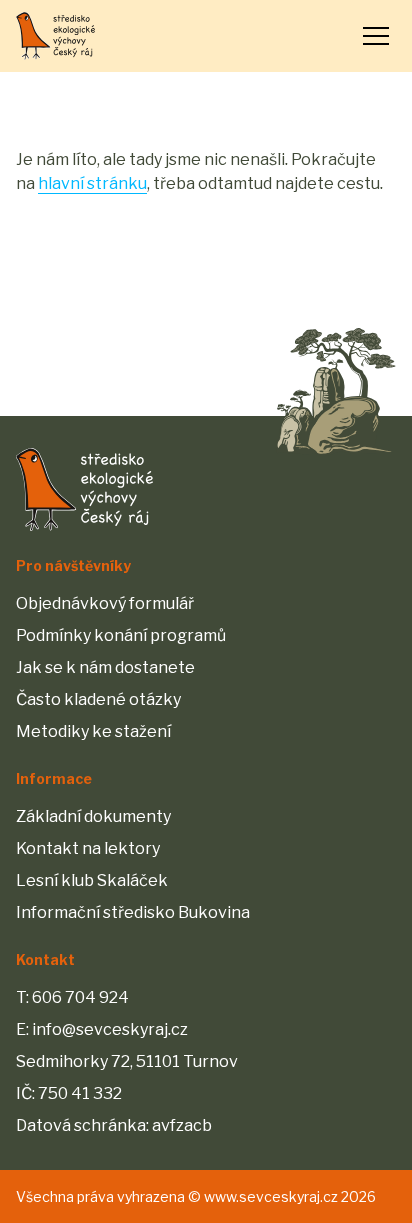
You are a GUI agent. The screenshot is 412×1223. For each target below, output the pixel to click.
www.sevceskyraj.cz (271, 1196)
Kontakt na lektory (88, 848)
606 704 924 (80, 997)
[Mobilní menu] (376, 36)
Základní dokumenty (93, 816)
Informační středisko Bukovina (133, 912)
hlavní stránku (92, 183)
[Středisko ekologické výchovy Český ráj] (55, 36)
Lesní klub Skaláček (92, 880)
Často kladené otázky (98, 699)
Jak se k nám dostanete (105, 667)
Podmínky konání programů (121, 635)
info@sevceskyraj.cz (110, 1029)
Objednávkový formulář (105, 603)
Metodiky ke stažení (93, 731)
